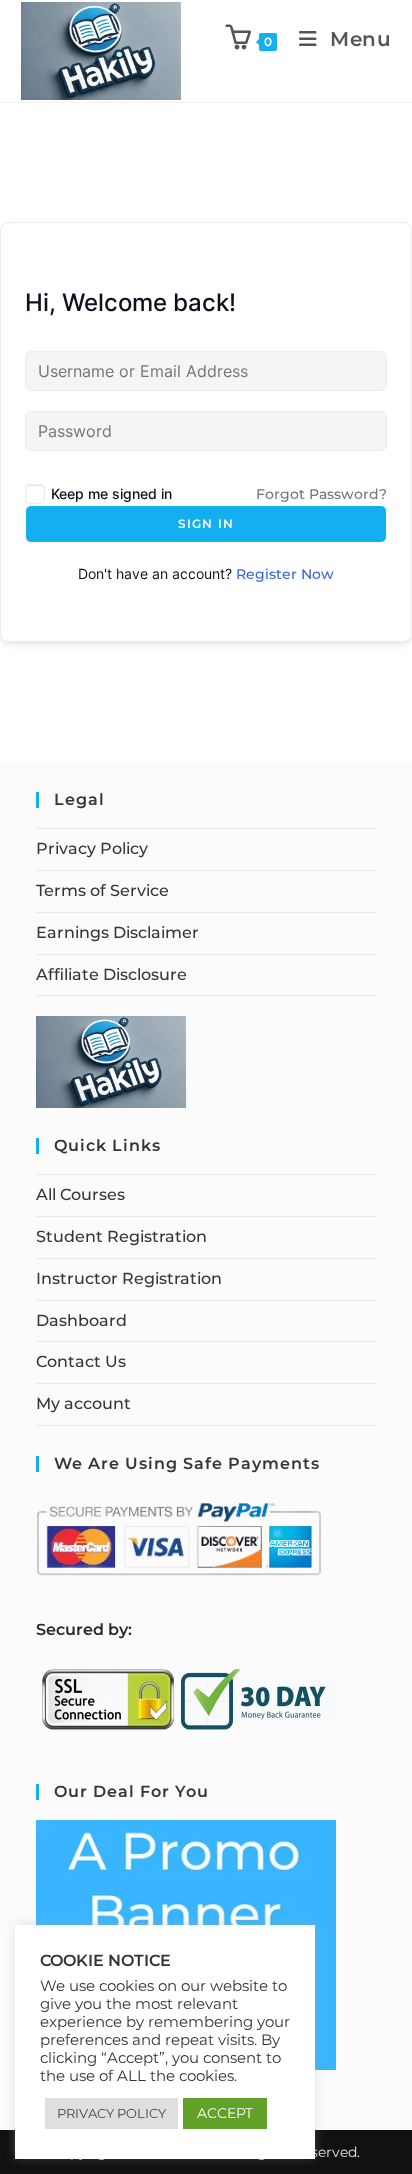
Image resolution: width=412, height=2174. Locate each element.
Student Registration (121, 1236)
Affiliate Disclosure (111, 974)
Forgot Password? (321, 494)
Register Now (285, 574)
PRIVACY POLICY (111, 2113)
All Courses (80, 1194)
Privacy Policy (92, 848)
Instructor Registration (129, 1278)
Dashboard (81, 1320)
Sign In (206, 523)
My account (83, 1403)
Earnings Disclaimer (117, 932)
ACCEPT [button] (225, 2113)
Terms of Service (102, 890)
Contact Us (81, 1361)
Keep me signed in (111, 493)
